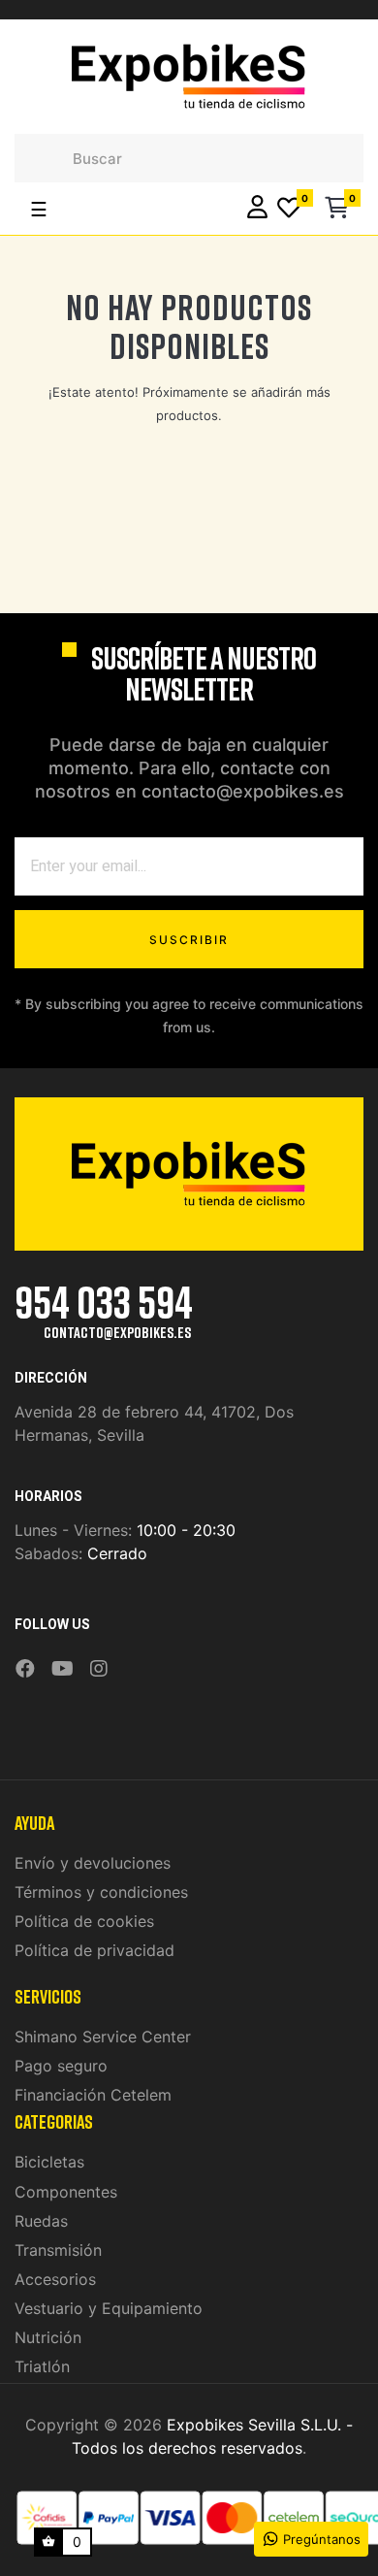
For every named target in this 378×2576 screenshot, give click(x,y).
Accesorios (55, 2279)
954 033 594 (104, 1302)
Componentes (66, 2192)
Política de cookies (84, 1921)
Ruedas (41, 2221)
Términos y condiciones (101, 1892)
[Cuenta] (257, 209)
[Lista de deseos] (289, 209)
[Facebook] (25, 1669)
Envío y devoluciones (93, 1863)
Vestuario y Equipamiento (109, 2308)
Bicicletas (49, 2162)
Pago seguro (61, 2066)
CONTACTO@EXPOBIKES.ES (117, 1332)
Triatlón (42, 2366)
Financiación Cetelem (93, 2095)
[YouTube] (63, 1669)
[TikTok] (124, 1655)
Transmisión (58, 2250)
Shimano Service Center (103, 2037)
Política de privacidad (94, 1950)
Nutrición (48, 2337)
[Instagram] (99, 1669)
